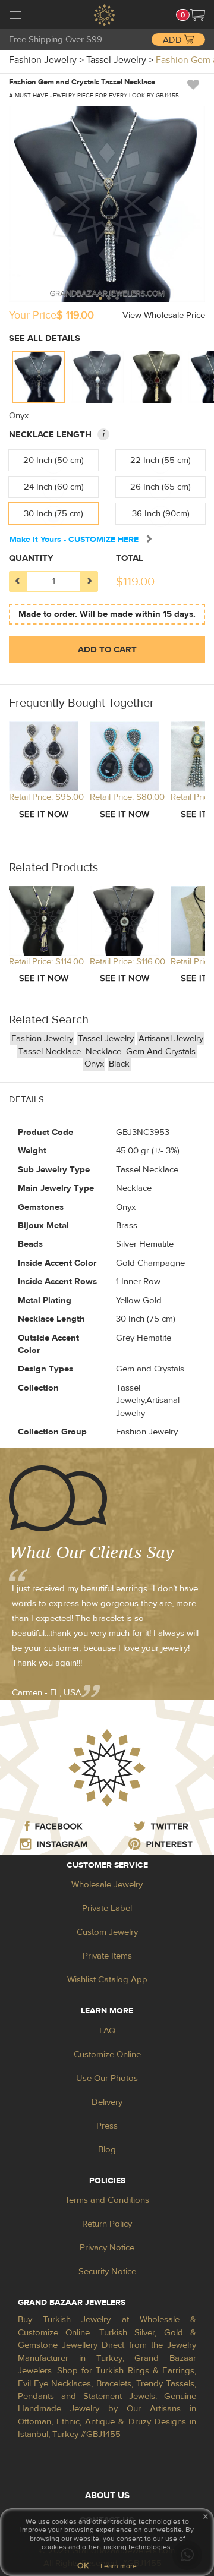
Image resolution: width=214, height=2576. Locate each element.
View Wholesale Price (164, 315)
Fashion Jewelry (42, 1038)
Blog (107, 2150)
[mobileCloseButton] (15, 17)
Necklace (105, 1051)
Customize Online (107, 2055)
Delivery (107, 2102)
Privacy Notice (107, 2248)
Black (119, 1064)
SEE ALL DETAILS (45, 338)
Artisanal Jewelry (171, 1038)
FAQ (107, 2031)
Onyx (94, 1064)
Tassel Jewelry (106, 1038)
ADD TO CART (107, 650)
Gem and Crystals (161, 1051)
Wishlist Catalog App (107, 1980)
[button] (197, 15)
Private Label (107, 1908)
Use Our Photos (107, 2078)
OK (83, 2566)
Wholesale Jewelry (107, 1885)
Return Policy (107, 2224)
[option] (38, 377)
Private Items (107, 1956)
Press (107, 2126)
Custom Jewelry (107, 1932)
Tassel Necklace (51, 1051)
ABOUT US (107, 2495)
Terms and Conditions (107, 2200)
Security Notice (107, 2271)
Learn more (119, 2566)
